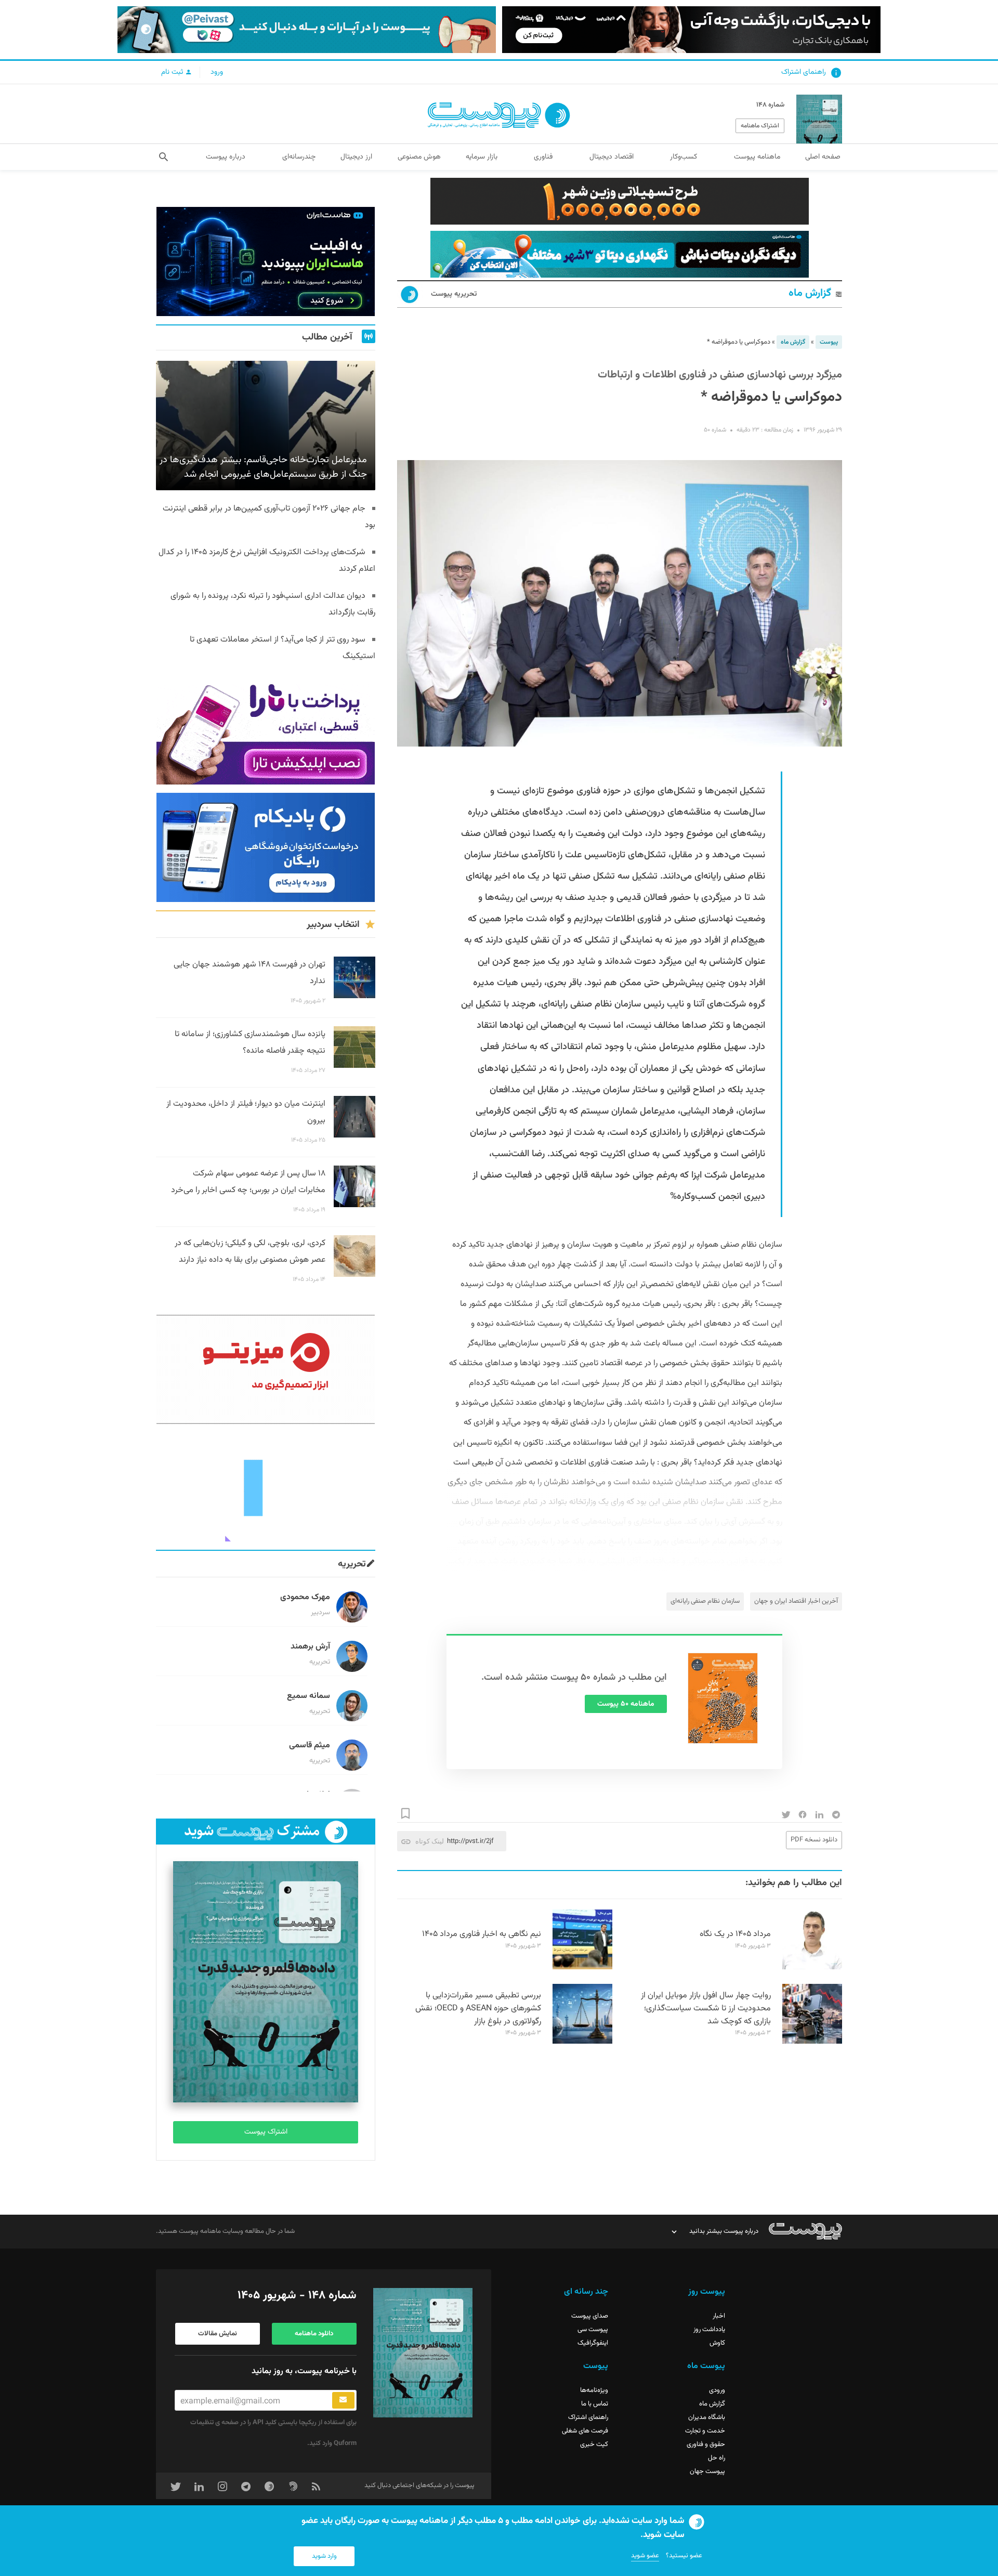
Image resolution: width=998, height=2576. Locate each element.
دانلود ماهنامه (314, 2334)
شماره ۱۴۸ (770, 105)
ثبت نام (173, 72)
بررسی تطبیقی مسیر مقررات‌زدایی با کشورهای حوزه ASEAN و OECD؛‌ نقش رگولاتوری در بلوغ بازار (478, 2009)
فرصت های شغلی (585, 2431)
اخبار (719, 2316)
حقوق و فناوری (706, 2444)
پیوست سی (593, 2330)
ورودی (717, 2390)
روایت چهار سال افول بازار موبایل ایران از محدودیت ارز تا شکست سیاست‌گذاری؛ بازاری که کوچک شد (706, 2009)
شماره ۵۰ (715, 430)
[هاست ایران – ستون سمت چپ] (266, 261)
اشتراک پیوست (266, 2132)
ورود (217, 72)
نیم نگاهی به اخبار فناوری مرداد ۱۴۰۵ (482, 1934)
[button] (163, 157)
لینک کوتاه (430, 1841)
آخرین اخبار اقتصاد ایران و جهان (796, 1601)
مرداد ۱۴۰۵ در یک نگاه (735, 1934)
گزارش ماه (810, 293)
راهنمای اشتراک (804, 72)
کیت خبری (594, 2444)
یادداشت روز (709, 2330)
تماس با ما (595, 2404)
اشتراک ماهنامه (760, 126)
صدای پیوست (590, 2316)
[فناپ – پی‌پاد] (266, 847)
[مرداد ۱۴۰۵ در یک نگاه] (812, 1968)
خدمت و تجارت (705, 2431)
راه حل (717, 2458)
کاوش (717, 2343)
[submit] (343, 2400)
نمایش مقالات (218, 2334)
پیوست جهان (707, 2472)
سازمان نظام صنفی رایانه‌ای (705, 1601)
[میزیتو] (266, 1369)
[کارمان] (266, 1487)
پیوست (829, 342)
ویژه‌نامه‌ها (594, 2390)
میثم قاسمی (310, 1745)
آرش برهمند (310, 1647)
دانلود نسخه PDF (814, 1840)
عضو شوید (645, 2556)
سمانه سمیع (308, 1696)
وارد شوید (324, 2556)
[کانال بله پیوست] (307, 30)
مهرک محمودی (305, 1597)
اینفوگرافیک (593, 2343)
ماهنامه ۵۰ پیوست (626, 1704)
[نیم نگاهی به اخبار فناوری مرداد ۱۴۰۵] (582, 1968)
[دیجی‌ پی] (691, 30)
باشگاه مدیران (707, 2417)
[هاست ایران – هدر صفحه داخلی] (620, 254)
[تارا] (266, 730)
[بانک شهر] (620, 201)
